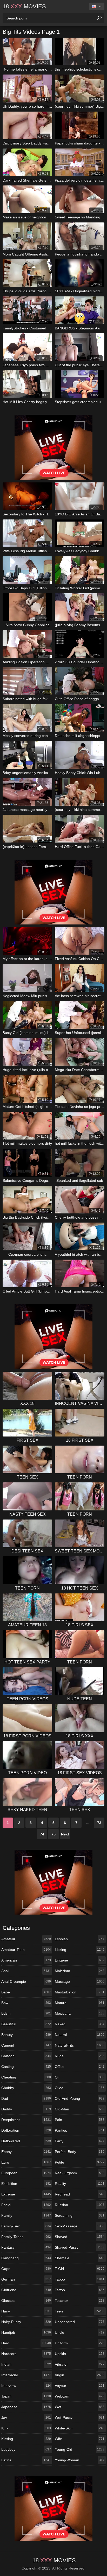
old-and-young (80, 2098)
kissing (26, 2439)
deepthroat (26, 2120)
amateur (26, 1939)
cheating (26, 2077)
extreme (26, 2194)
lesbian (80, 1939)
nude (80, 2056)
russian (80, 2205)
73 (99, 1823)
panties (80, 2130)
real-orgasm (80, 2173)
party (80, 2141)
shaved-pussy (80, 2247)
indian (26, 2364)
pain (80, 2120)
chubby (26, 2088)
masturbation (80, 1992)
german (26, 2279)
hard (26, 2343)
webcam (80, 2396)
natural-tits (80, 2045)
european (26, 2173)
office (80, 2067)
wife (80, 2439)
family (26, 2215)
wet (80, 2407)
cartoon (26, 2056)
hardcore (26, 2354)
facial (26, 2205)
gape (26, 2269)
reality (80, 2184)
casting (26, 2067)
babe (26, 1992)
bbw (26, 2003)
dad (26, 2098)
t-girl (80, 2269)
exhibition (26, 2184)
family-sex (26, 2226)
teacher (80, 2301)
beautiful (26, 2024)
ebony (26, 2152)
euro (26, 2162)
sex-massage (80, 2226)
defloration (26, 2130)
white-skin (80, 2428)
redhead (80, 2194)
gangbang (26, 2258)
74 (42, 1834)
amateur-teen (26, 1950)
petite (80, 2162)
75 (53, 1834)
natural (80, 2035)
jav (26, 2418)
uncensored (80, 2322)
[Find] (99, 18)
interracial (26, 2375)
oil (80, 2077)
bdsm (26, 2013)
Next (65, 1834)
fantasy (26, 2247)
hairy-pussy (26, 2322)
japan (26, 2396)
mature (80, 2003)
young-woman (80, 2460)
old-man (80, 2109)
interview (26, 2386)
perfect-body (80, 2152)
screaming (80, 2215)
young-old (80, 2449)
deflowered (26, 2141)
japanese (26, 2407)
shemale (80, 2258)
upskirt (80, 2354)
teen (80, 2311)
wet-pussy (80, 2418)
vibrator (80, 2364)
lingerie (80, 1960)
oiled (80, 2088)
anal (26, 1971)
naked (80, 2024)
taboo (80, 2279)
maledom (80, 1971)
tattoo (80, 2290)
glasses (26, 2301)
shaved (80, 2237)
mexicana (80, 2013)
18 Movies (24, 6)
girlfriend (26, 2290)
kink (26, 2428)
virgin (80, 2375)
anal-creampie (26, 1981)
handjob (26, 2332)
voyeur (80, 2386)
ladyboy (26, 2449)
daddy (26, 2109)
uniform (80, 2343)
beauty (26, 2035)
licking (80, 1950)
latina (26, 2460)
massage (80, 1981)
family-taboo (26, 2237)
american (26, 1960)
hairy (26, 2311)
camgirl (26, 2045)
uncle (80, 2332)
